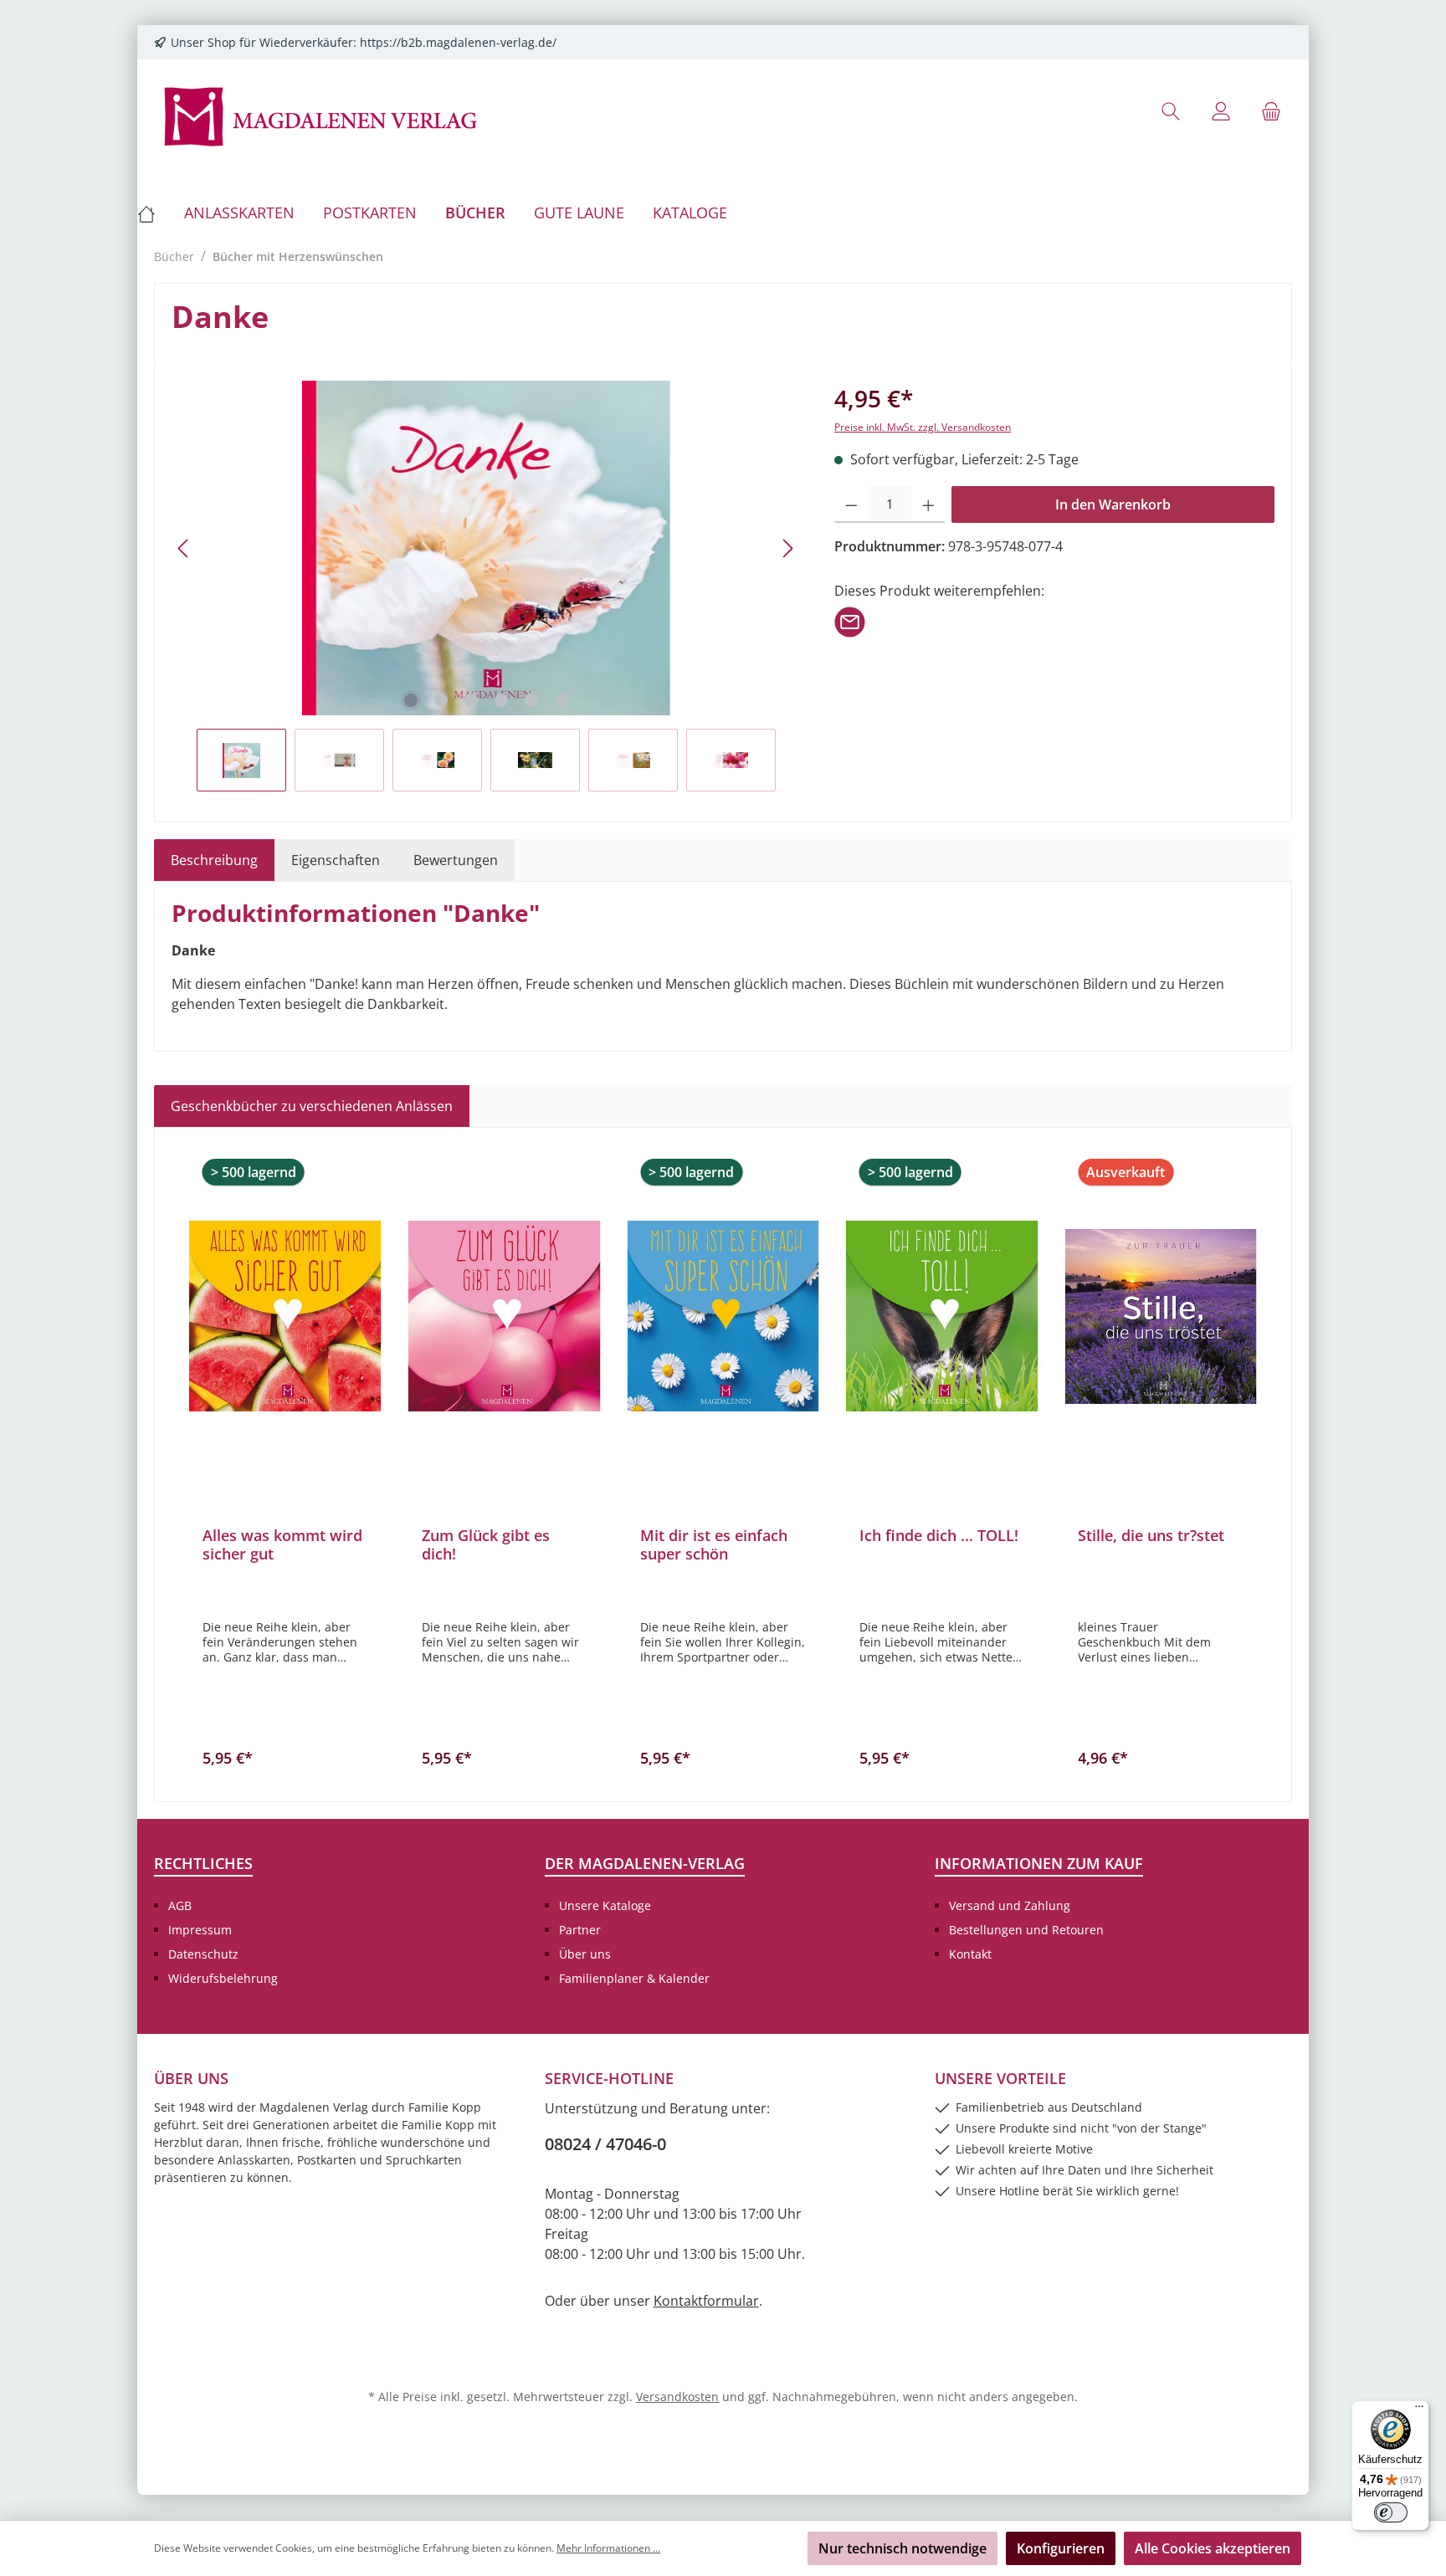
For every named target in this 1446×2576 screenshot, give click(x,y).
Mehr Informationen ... (608, 2548)
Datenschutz (203, 1954)
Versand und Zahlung (1010, 1905)
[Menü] (1419, 2410)
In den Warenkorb (1113, 504)
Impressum (200, 1930)
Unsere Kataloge (605, 1905)
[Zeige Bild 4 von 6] (501, 700)
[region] (486, 586)
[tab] (214, 860)
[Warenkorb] (1271, 111)
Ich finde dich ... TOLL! (939, 1536)
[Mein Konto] (1221, 111)
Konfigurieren (1061, 2548)
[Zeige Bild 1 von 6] (411, 700)
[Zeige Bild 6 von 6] (561, 700)
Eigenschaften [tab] (336, 860)
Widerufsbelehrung (223, 1978)
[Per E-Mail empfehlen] (850, 621)
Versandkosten (677, 2397)
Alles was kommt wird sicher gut (282, 1544)
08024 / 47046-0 (605, 2144)
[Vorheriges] (184, 548)
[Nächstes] (787, 548)
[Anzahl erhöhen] (928, 504)
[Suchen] (1171, 111)
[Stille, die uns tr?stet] (1161, 1316)
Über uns (585, 1954)
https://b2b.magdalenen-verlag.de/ (458, 42)
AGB (180, 1905)
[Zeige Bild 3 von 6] (471, 700)
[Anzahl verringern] (851, 504)
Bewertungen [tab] (456, 860)
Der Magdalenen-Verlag (645, 1863)
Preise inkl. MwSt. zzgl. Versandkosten (923, 427)
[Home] (154, 213)
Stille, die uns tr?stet (1151, 1536)
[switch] (1391, 2512)
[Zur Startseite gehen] (321, 115)
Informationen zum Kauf (1039, 1863)
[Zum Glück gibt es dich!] (505, 1316)
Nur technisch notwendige (902, 2548)
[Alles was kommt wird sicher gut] (285, 1316)
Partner (580, 1930)
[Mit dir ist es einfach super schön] (723, 1316)
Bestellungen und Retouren (1026, 1930)
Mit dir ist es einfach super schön (714, 1544)
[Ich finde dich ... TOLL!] (942, 1316)
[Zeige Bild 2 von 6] (441, 700)
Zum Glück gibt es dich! (486, 1544)
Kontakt (970, 1954)
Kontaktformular (706, 2301)
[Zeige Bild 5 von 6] (531, 700)
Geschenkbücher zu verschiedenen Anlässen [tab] (312, 1106)
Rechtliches (203, 1863)
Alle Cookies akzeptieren (1213, 2548)
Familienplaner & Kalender (634, 1978)
